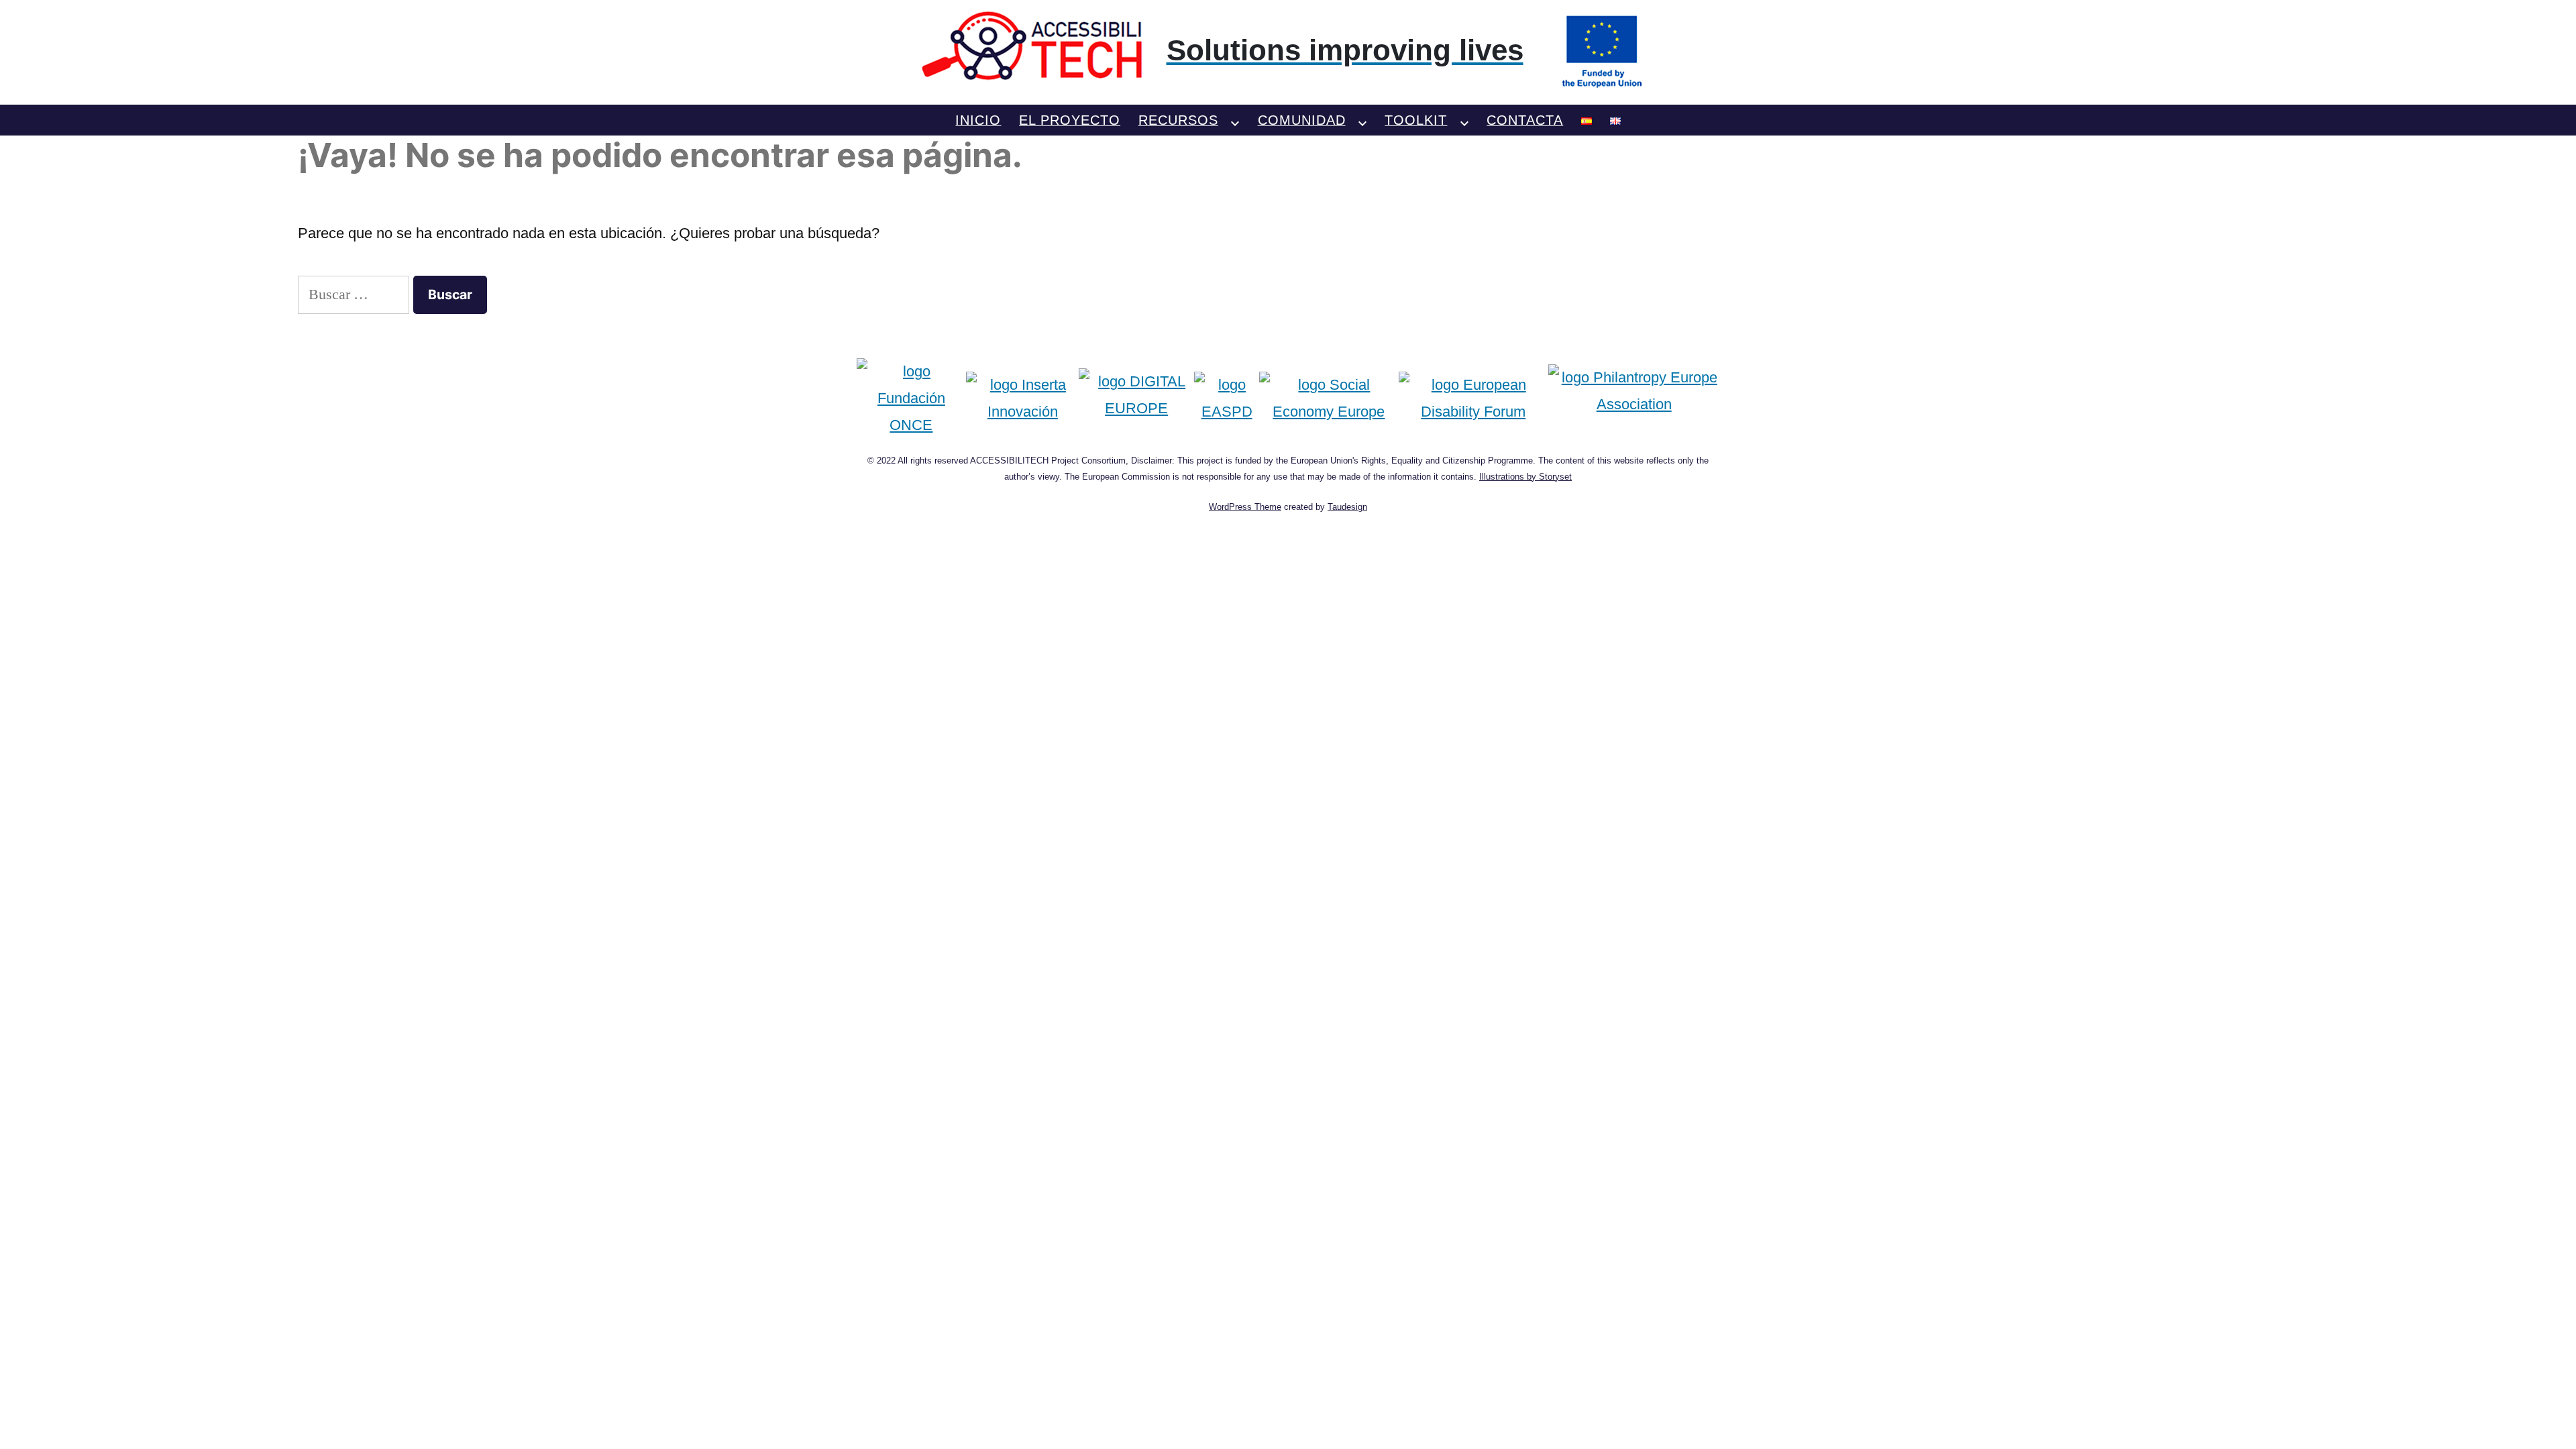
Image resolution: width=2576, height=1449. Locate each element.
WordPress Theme (1245, 507)
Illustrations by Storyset (1525, 477)
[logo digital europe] (1136, 398)
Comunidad (1302, 120)
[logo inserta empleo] (1022, 398)
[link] (1288, 50)
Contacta (1525, 120)
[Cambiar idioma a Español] (1587, 120)
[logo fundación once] (912, 398)
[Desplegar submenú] (1235, 120)
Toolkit (1416, 120)
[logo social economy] (1329, 398)
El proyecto (1070, 120)
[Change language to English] (1615, 120)
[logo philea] (1634, 398)
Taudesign (1347, 507)
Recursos (1178, 120)
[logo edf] (1473, 398)
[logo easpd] (1227, 398)
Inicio (978, 120)
